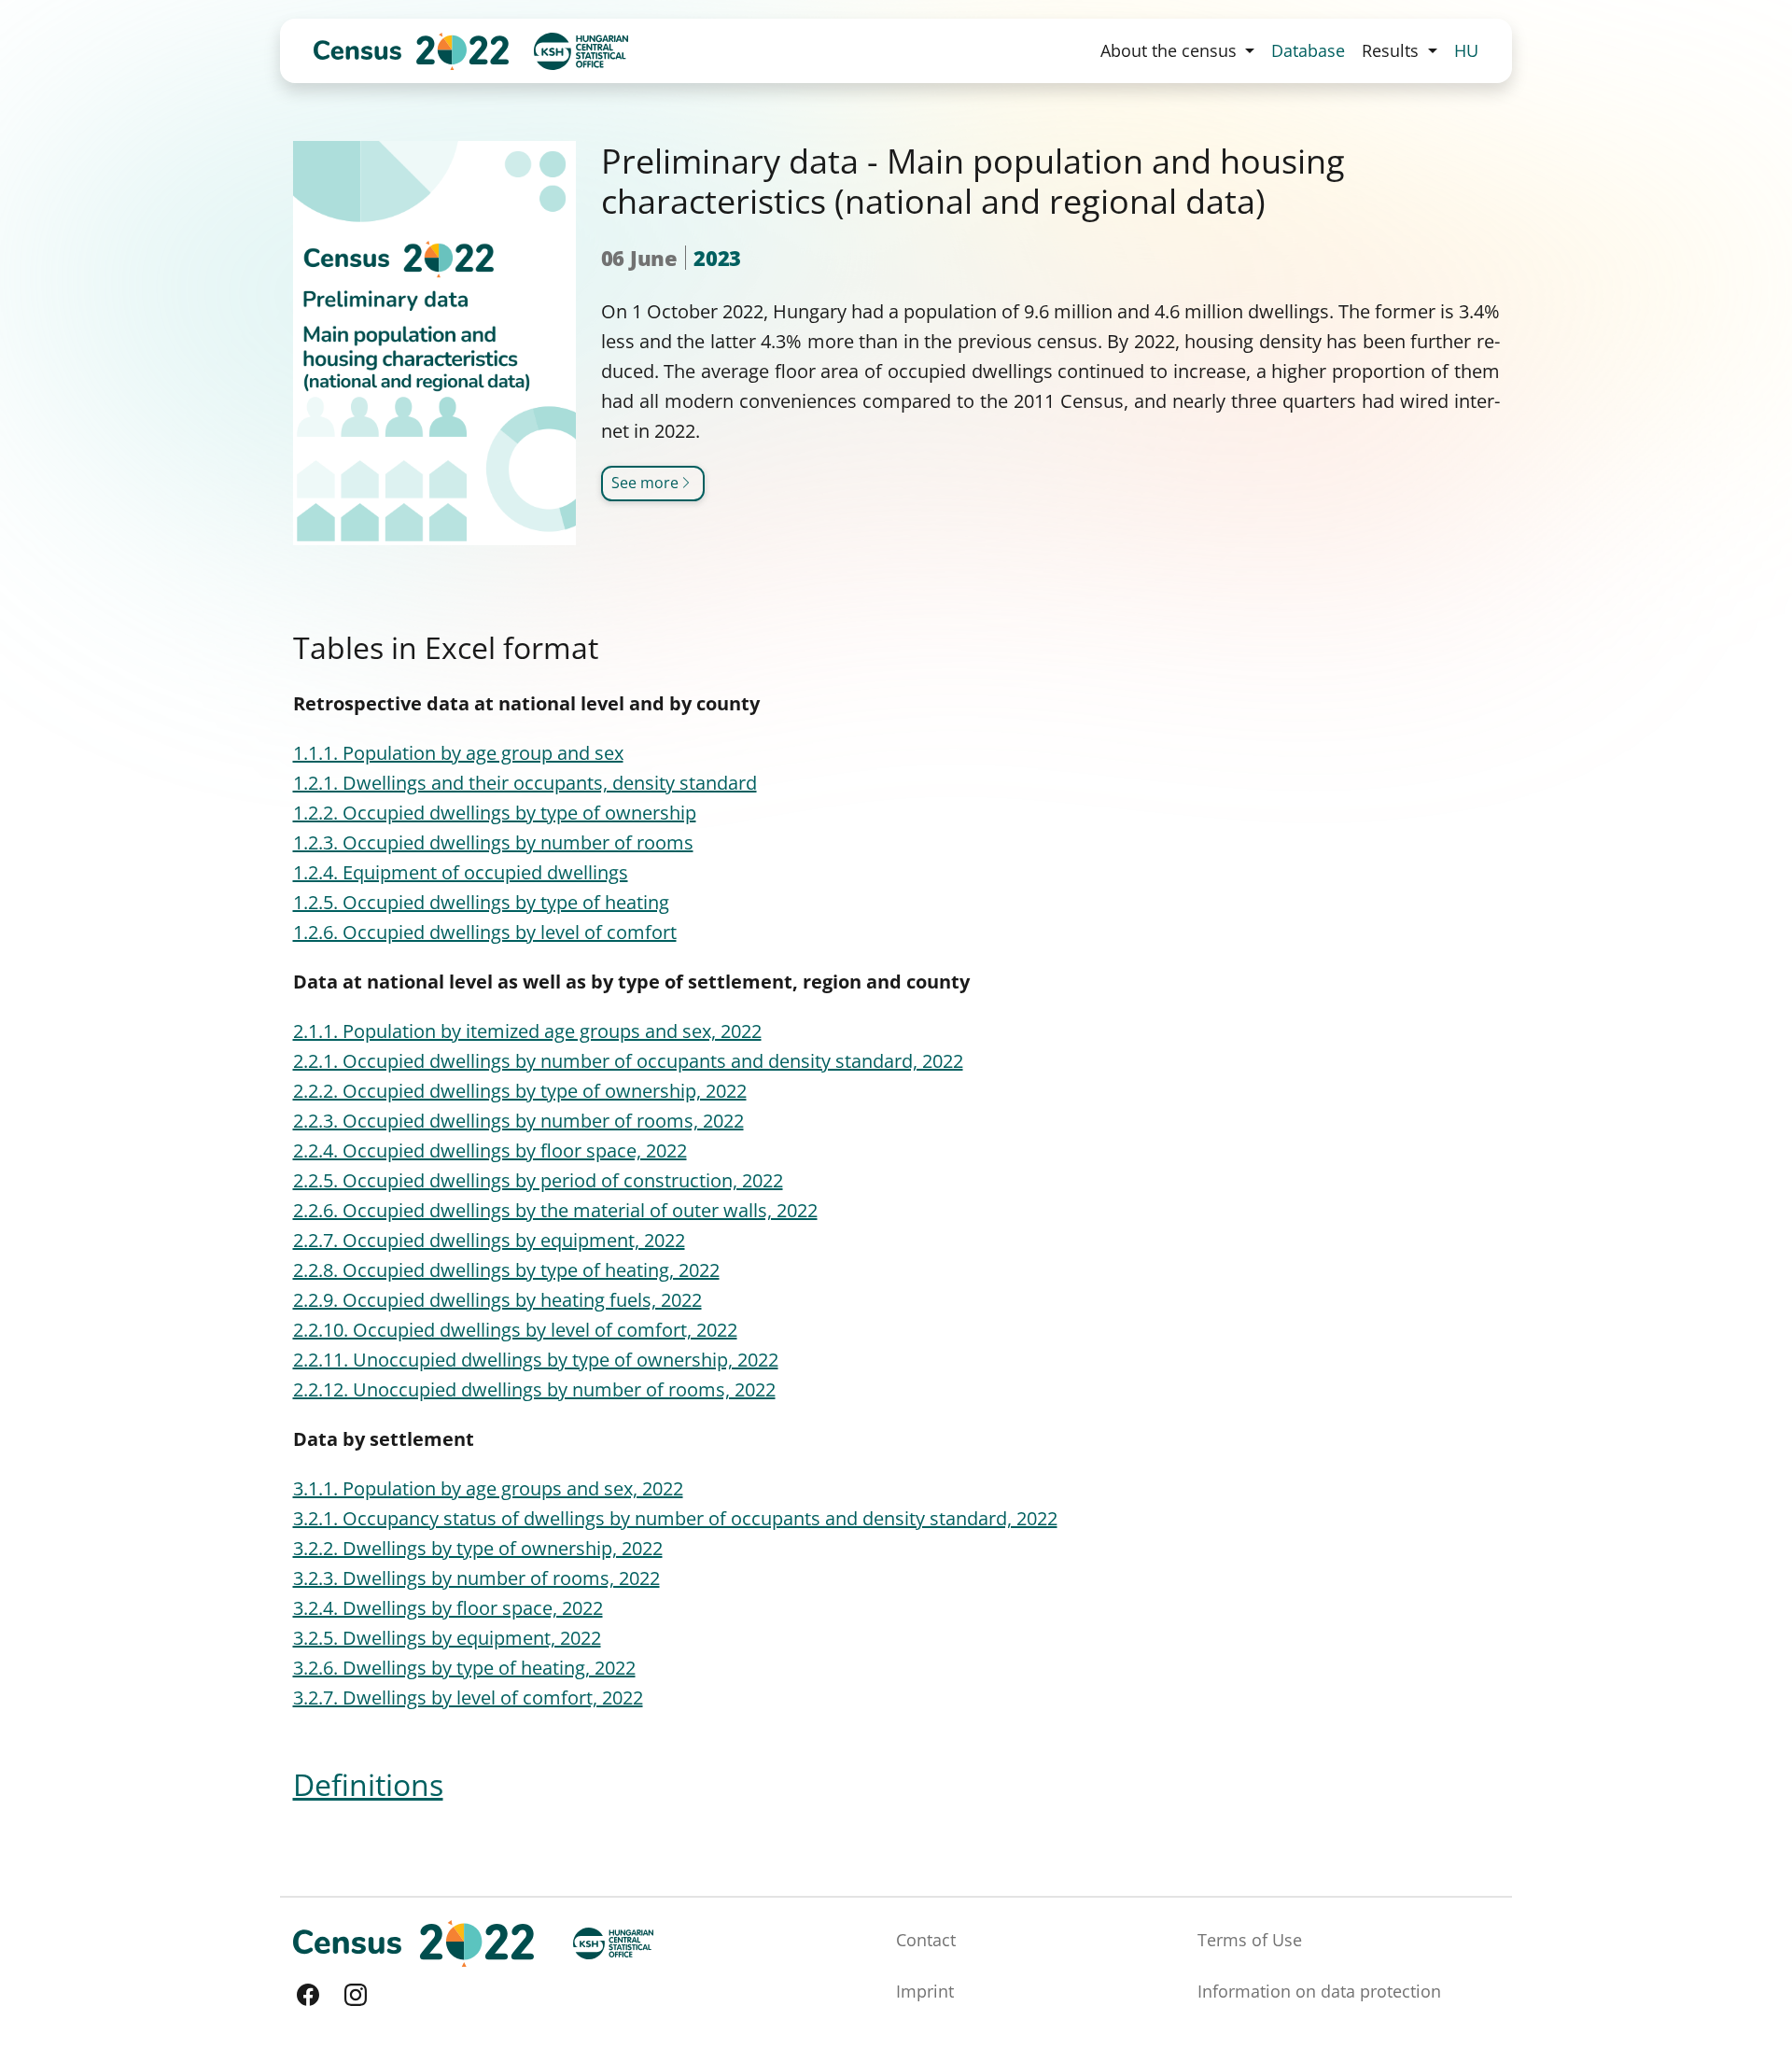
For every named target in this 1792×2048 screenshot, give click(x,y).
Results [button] (1393, 50)
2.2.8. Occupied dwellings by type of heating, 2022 (506, 1270)
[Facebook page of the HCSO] (308, 1995)
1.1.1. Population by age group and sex (458, 753)
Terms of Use (1250, 1940)
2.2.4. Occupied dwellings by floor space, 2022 (490, 1150)
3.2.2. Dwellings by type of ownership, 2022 (478, 1548)
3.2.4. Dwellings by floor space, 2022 (448, 1608)
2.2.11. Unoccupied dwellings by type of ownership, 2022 (536, 1360)
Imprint (925, 1991)
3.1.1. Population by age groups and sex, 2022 (488, 1488)
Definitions (368, 1784)
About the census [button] (1171, 50)
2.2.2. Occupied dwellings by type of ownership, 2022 (520, 1091)
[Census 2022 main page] (411, 51)
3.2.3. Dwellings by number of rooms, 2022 (476, 1578)
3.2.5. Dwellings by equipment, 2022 (447, 1638)
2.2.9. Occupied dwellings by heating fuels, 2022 (497, 1300)
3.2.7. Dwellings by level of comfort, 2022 (468, 1697)
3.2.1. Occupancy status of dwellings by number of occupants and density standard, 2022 (675, 1518)
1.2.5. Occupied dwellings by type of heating (481, 902)
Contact (926, 1940)
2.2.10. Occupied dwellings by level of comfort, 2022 (515, 1330)
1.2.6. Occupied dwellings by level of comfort (485, 932)
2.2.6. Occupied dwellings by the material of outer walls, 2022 (555, 1210)
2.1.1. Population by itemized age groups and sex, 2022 (527, 1031)
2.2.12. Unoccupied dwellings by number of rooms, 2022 (534, 1389)
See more (645, 483)
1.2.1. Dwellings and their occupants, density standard (525, 783)
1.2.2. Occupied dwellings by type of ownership (495, 813)
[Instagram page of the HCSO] (356, 1995)
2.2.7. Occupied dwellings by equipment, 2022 (489, 1240)
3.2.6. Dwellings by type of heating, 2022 (464, 1668)
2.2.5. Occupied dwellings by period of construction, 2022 (538, 1180)
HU (1466, 50)
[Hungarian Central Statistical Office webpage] (581, 51)
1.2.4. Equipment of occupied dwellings (461, 872)
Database (1308, 50)
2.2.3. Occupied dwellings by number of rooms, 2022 (518, 1121)
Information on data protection (1319, 1991)
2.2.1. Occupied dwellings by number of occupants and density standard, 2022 (628, 1061)
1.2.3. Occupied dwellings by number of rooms (493, 842)
